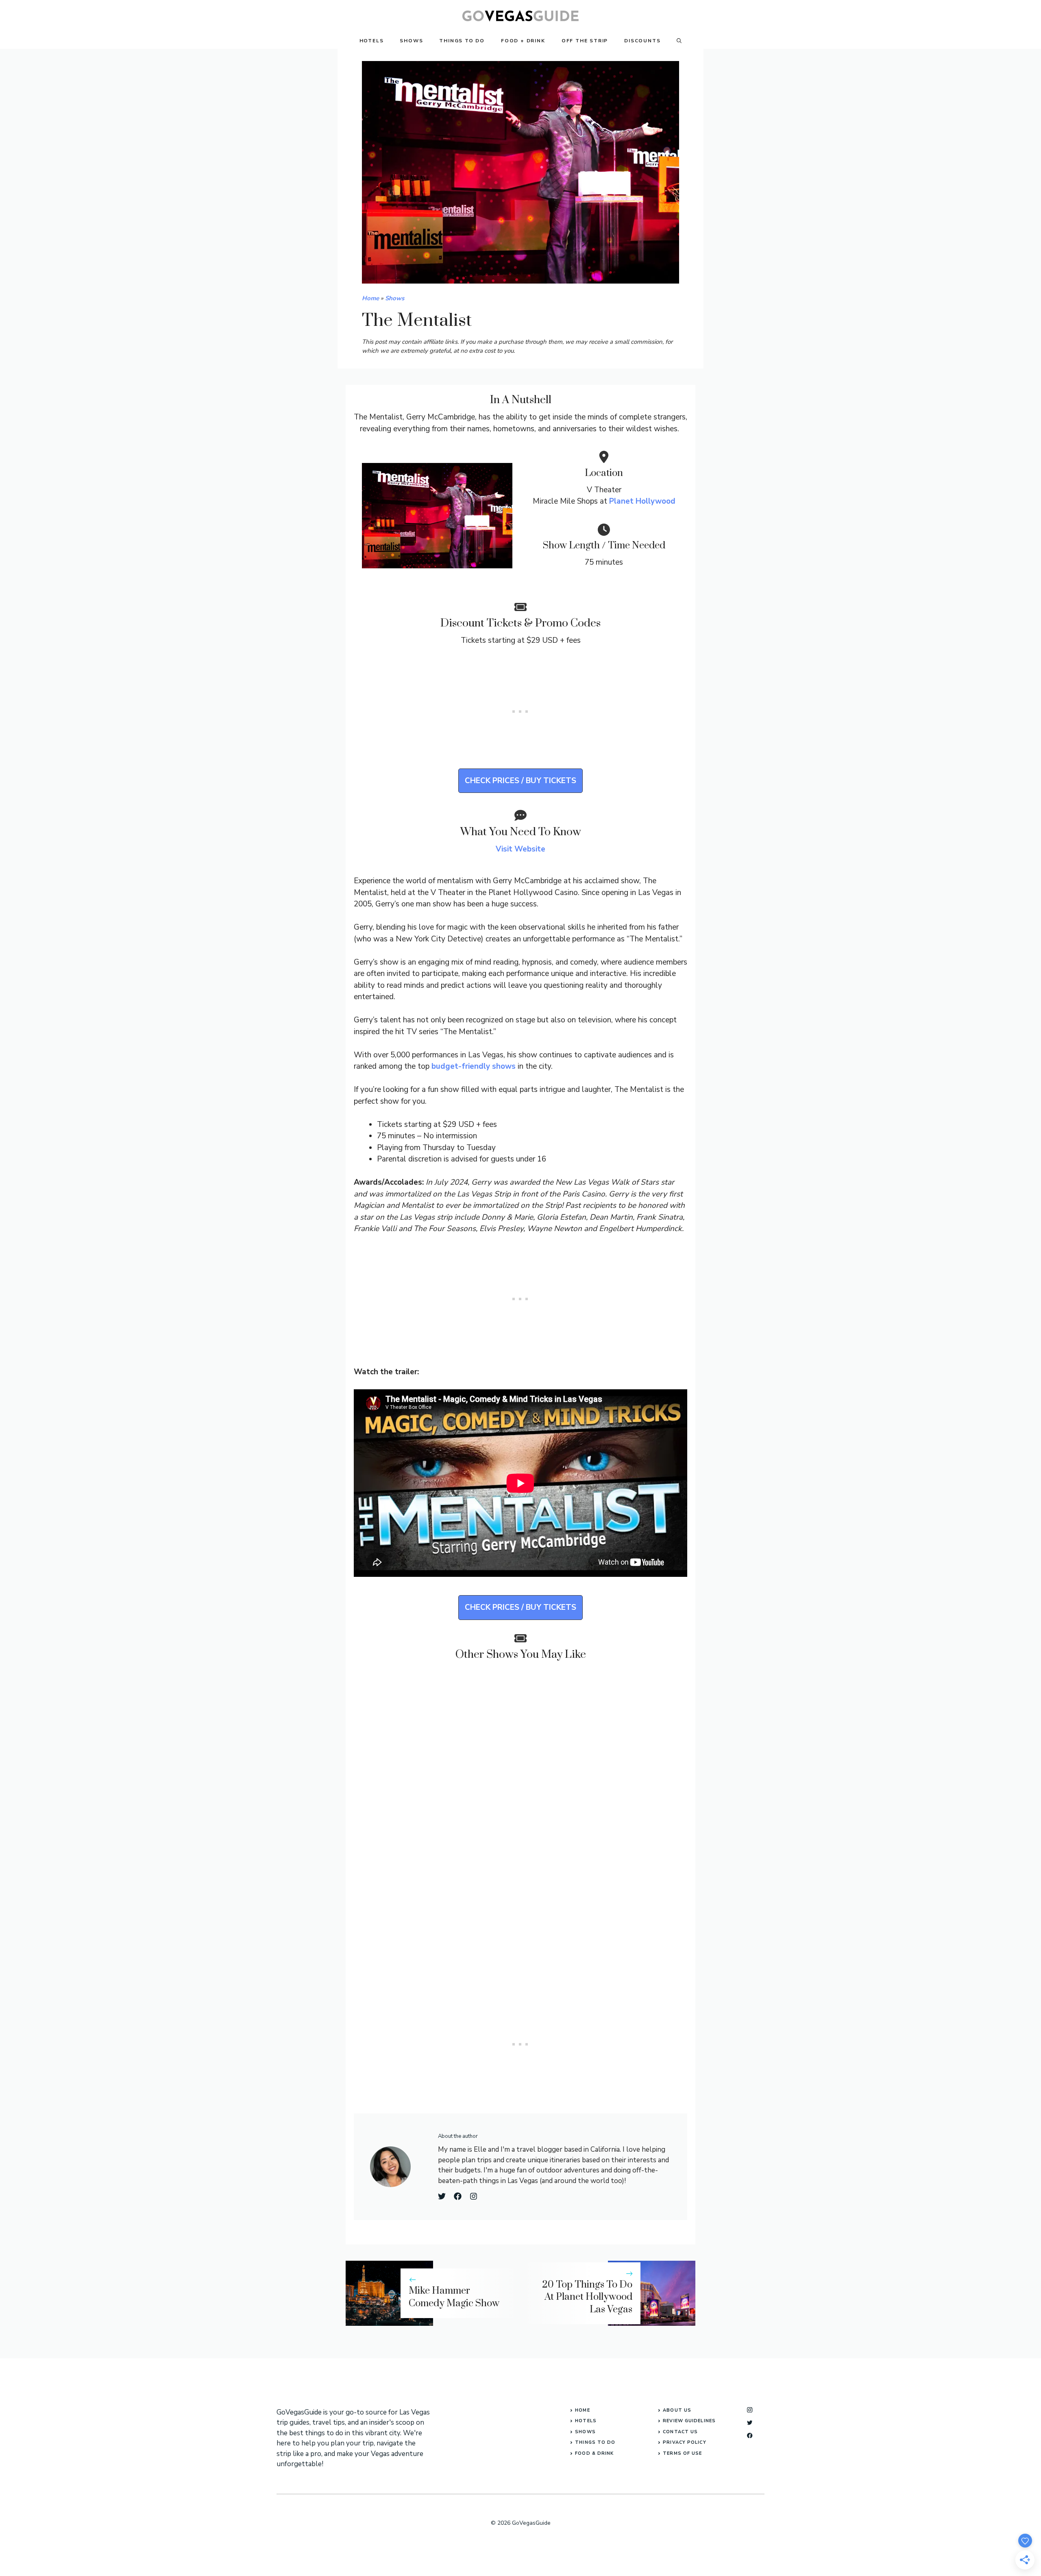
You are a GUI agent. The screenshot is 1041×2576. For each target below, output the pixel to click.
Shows (411, 41)
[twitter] (750, 2422)
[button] (679, 41)
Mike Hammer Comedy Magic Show (454, 2297)
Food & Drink (594, 2453)
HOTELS (586, 2421)
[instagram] (750, 2410)
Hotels (372, 41)
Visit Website (520, 849)
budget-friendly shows (474, 1066)
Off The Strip (585, 41)
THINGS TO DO (595, 2442)
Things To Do (462, 41)
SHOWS (585, 2432)
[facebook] (750, 2435)
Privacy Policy (684, 2442)
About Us (677, 2410)
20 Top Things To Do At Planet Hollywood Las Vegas (587, 2297)
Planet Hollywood (642, 501)
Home (370, 298)
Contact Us (680, 2432)
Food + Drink (523, 41)
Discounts (642, 41)
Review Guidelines (689, 2421)
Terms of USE (682, 2453)
